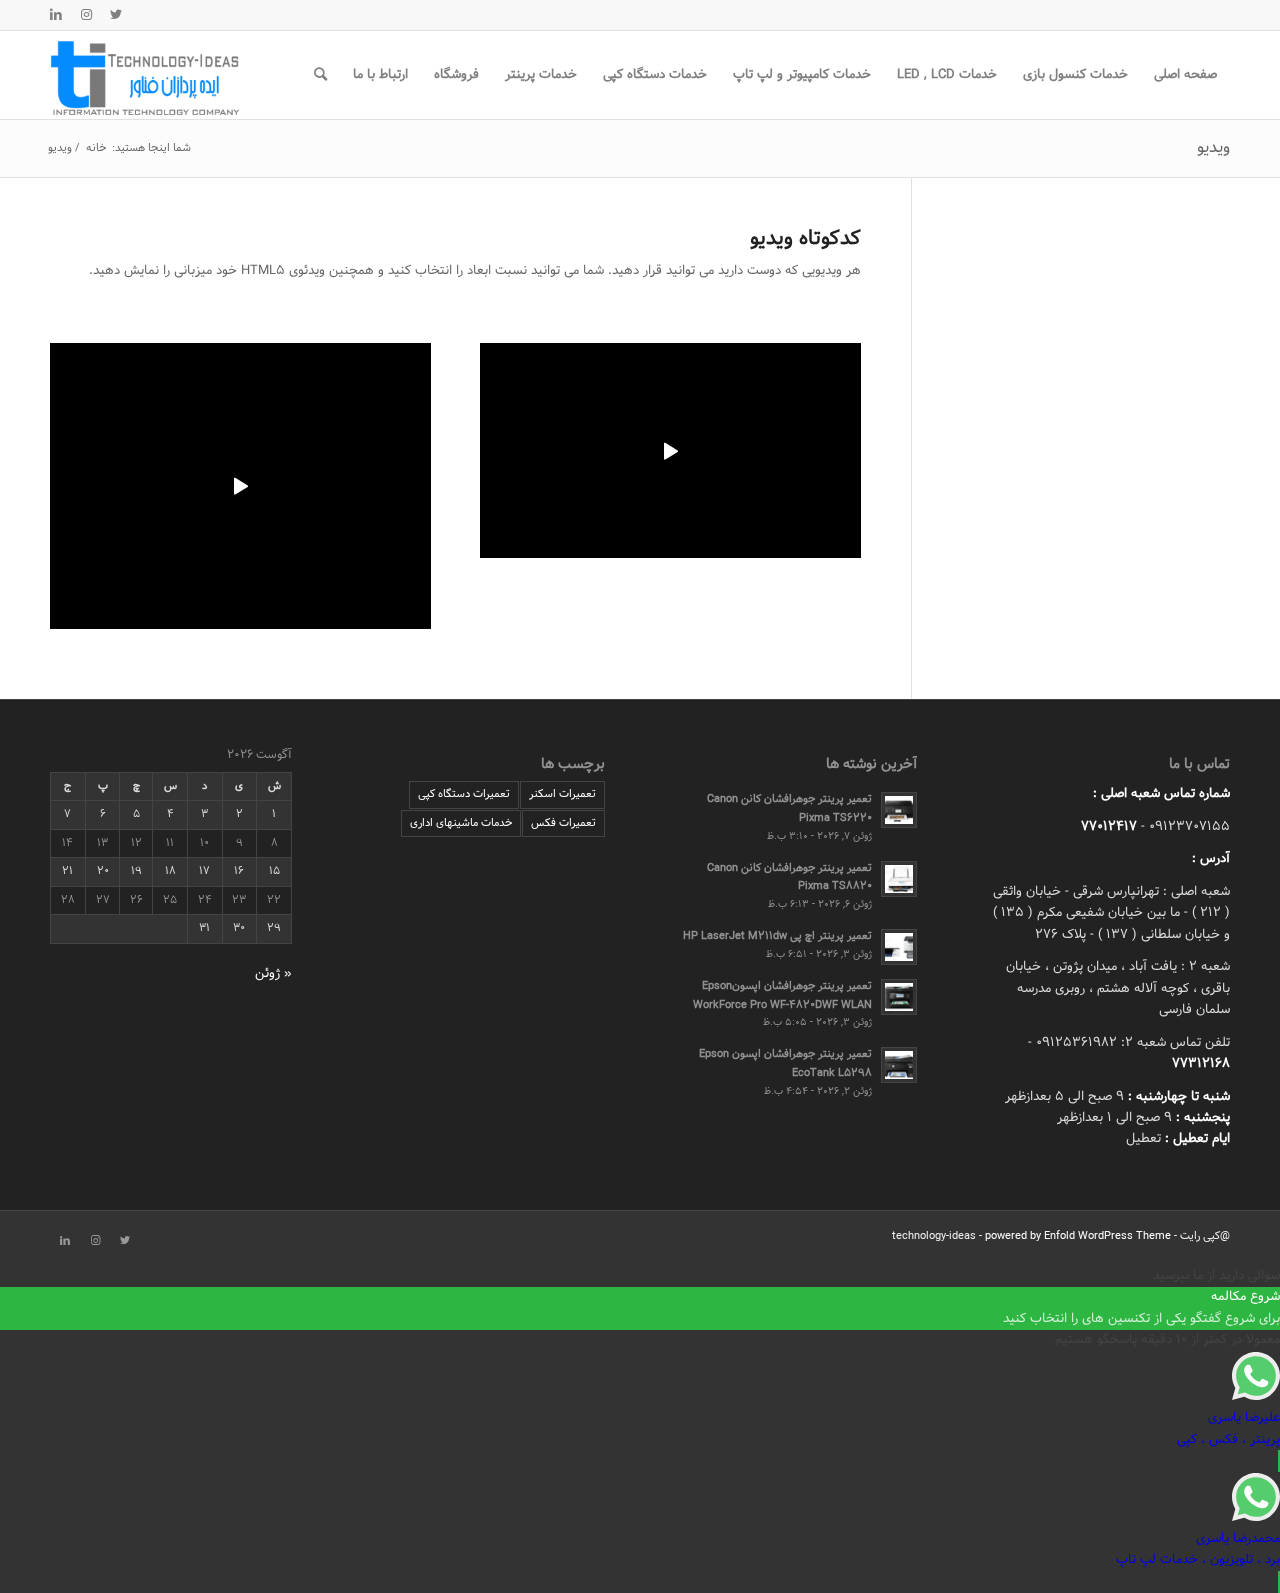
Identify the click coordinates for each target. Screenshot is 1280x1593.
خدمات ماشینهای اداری (461, 823)
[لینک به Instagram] (86, 15)
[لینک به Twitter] (116, 15)
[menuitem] (1185, 75)
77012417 (1109, 827)
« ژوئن (273, 974)
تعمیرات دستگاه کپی (464, 794)
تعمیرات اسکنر (562, 794)
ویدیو (1213, 147)
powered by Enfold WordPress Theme (1078, 1236)
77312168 (1201, 1064)
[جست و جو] (320, 75)
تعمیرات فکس (563, 823)
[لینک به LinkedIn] (56, 15)
